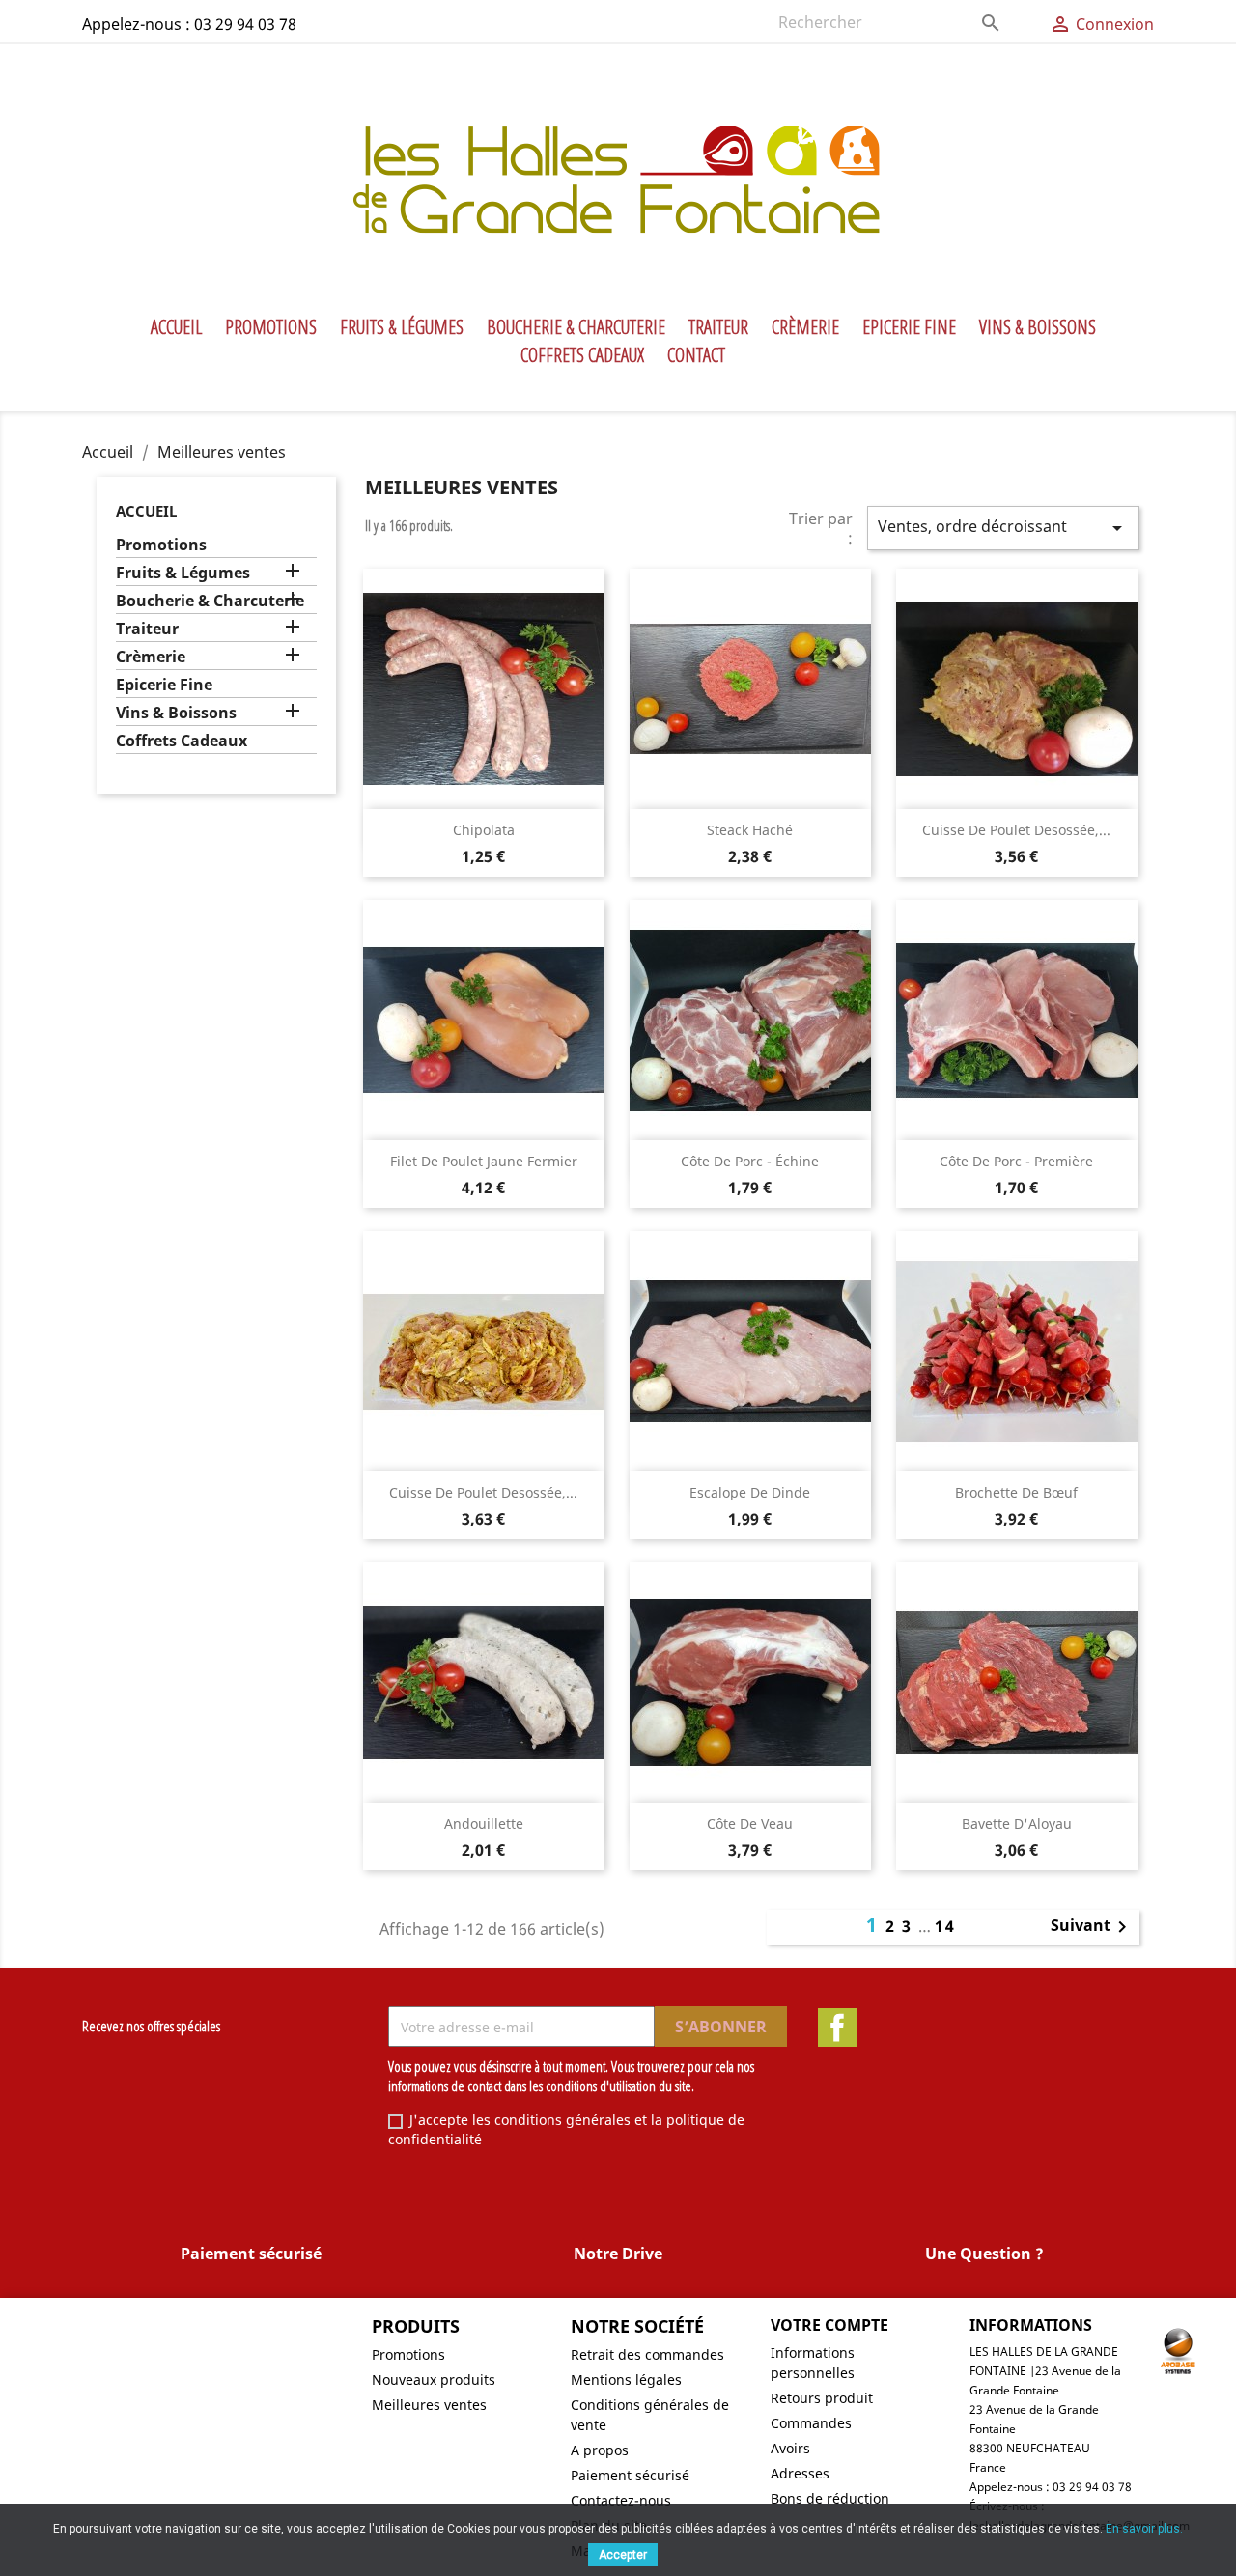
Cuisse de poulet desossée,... (1016, 830)
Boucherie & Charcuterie (576, 327)
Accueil (176, 327)
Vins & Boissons (1038, 327)
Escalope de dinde (750, 1492)
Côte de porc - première (1016, 1161)
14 (945, 1926)
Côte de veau (750, 1823)
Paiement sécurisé (630, 2475)
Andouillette (484, 1823)
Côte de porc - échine (750, 1161)
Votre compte (829, 2325)
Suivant (1092, 1927)
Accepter (623, 2555)
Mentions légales (626, 2380)
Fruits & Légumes (402, 327)
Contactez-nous (621, 2500)
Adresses (800, 2473)
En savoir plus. (1144, 2529)
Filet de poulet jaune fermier (484, 1161)
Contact (696, 355)
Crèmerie (805, 327)
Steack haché (750, 830)
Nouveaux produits (434, 2380)
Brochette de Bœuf (1016, 1492)
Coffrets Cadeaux (582, 355)
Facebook (837, 2028)
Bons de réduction (830, 2498)
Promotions (271, 327)
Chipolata (484, 830)
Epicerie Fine (909, 327)
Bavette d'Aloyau (1017, 1823)
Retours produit (822, 2398)
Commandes (811, 2423)
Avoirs (790, 2448)
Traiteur (718, 327)
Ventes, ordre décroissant (1003, 528)
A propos (600, 2450)
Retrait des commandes (647, 2354)
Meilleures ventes (429, 2405)
